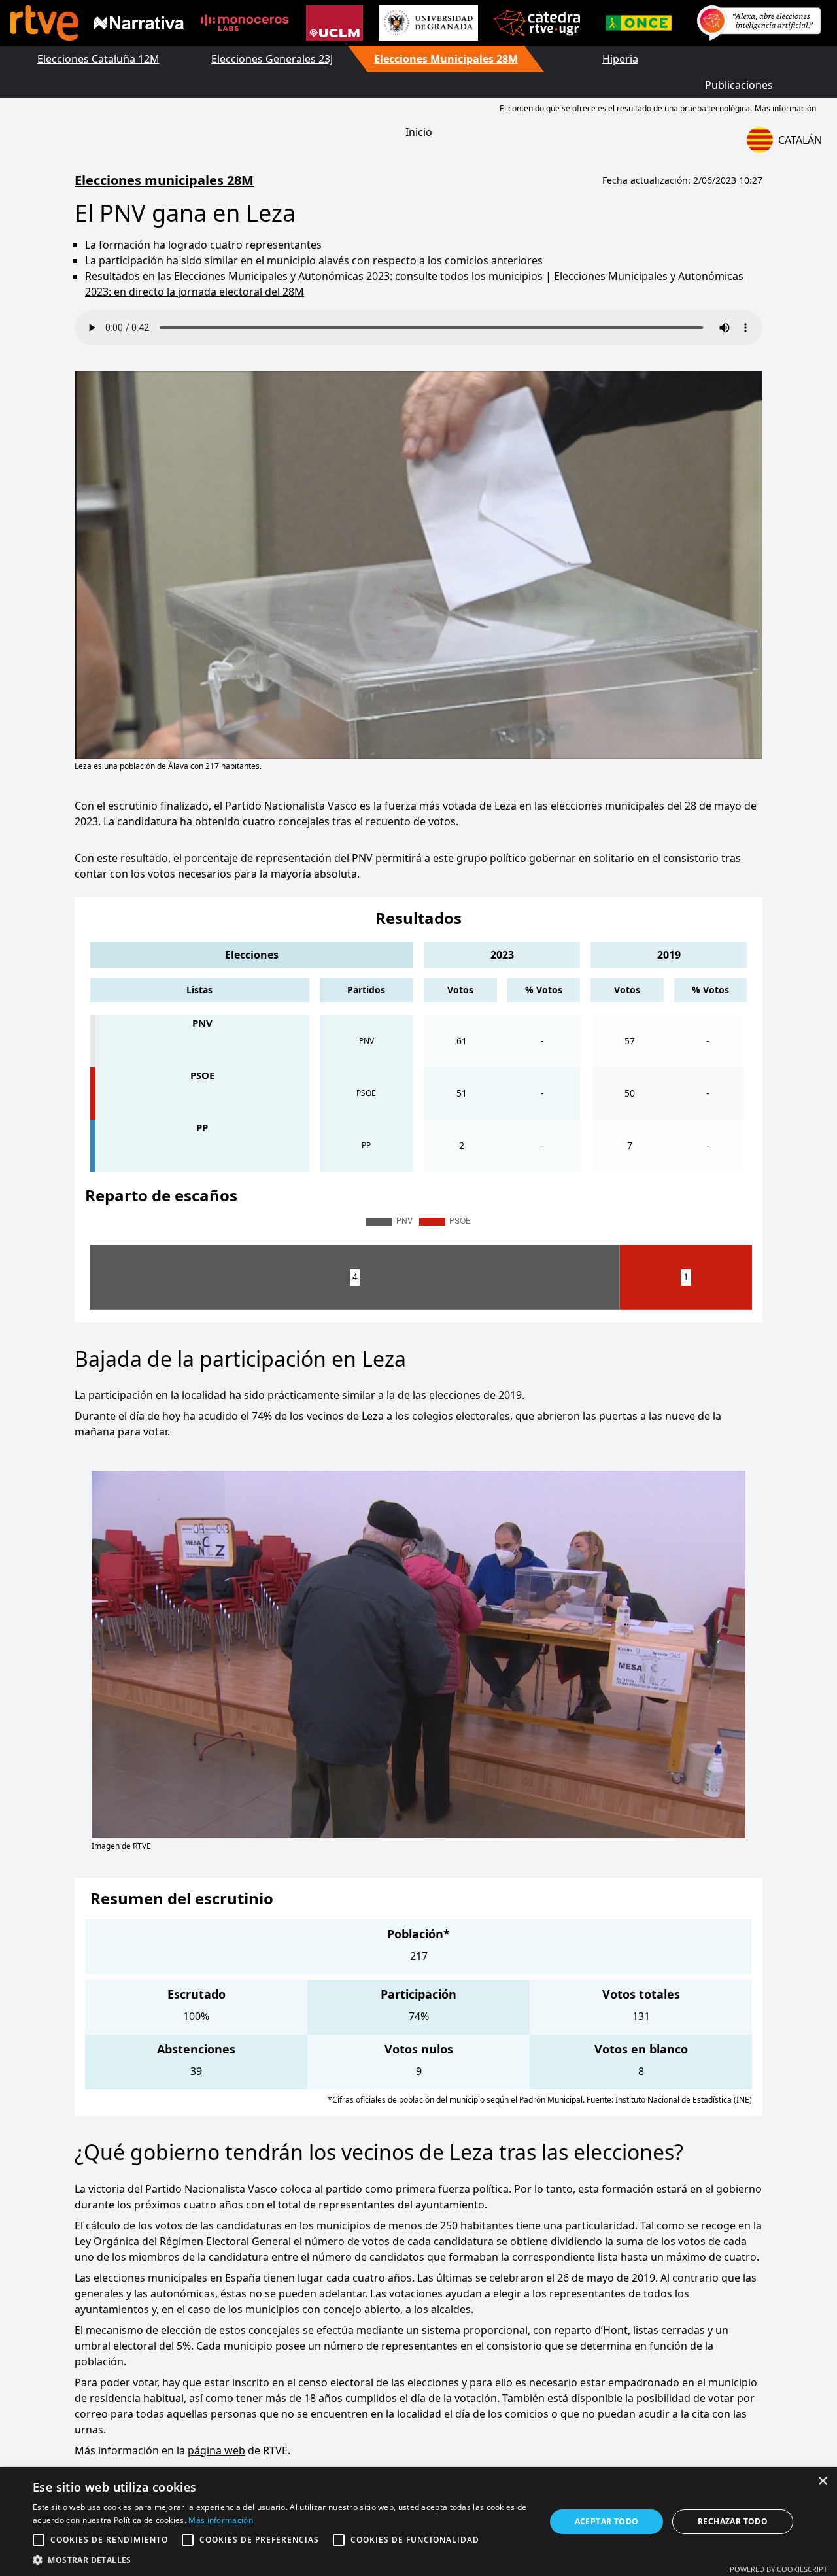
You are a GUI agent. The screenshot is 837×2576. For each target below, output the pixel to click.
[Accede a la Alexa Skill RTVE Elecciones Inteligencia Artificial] (759, 23)
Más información (785, 108)
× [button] (822, 2482)
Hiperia (620, 59)
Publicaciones (739, 85)
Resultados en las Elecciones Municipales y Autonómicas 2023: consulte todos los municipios (314, 276)
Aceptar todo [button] (607, 2521)
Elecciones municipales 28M (164, 180)
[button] (282, 2560)
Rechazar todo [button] (733, 2521)
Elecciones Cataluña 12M (98, 59)
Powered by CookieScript (778, 2569)
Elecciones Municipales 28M (446, 59)
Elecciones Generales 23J (272, 59)
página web (216, 2450)
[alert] (418, 2522)
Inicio (419, 132)
